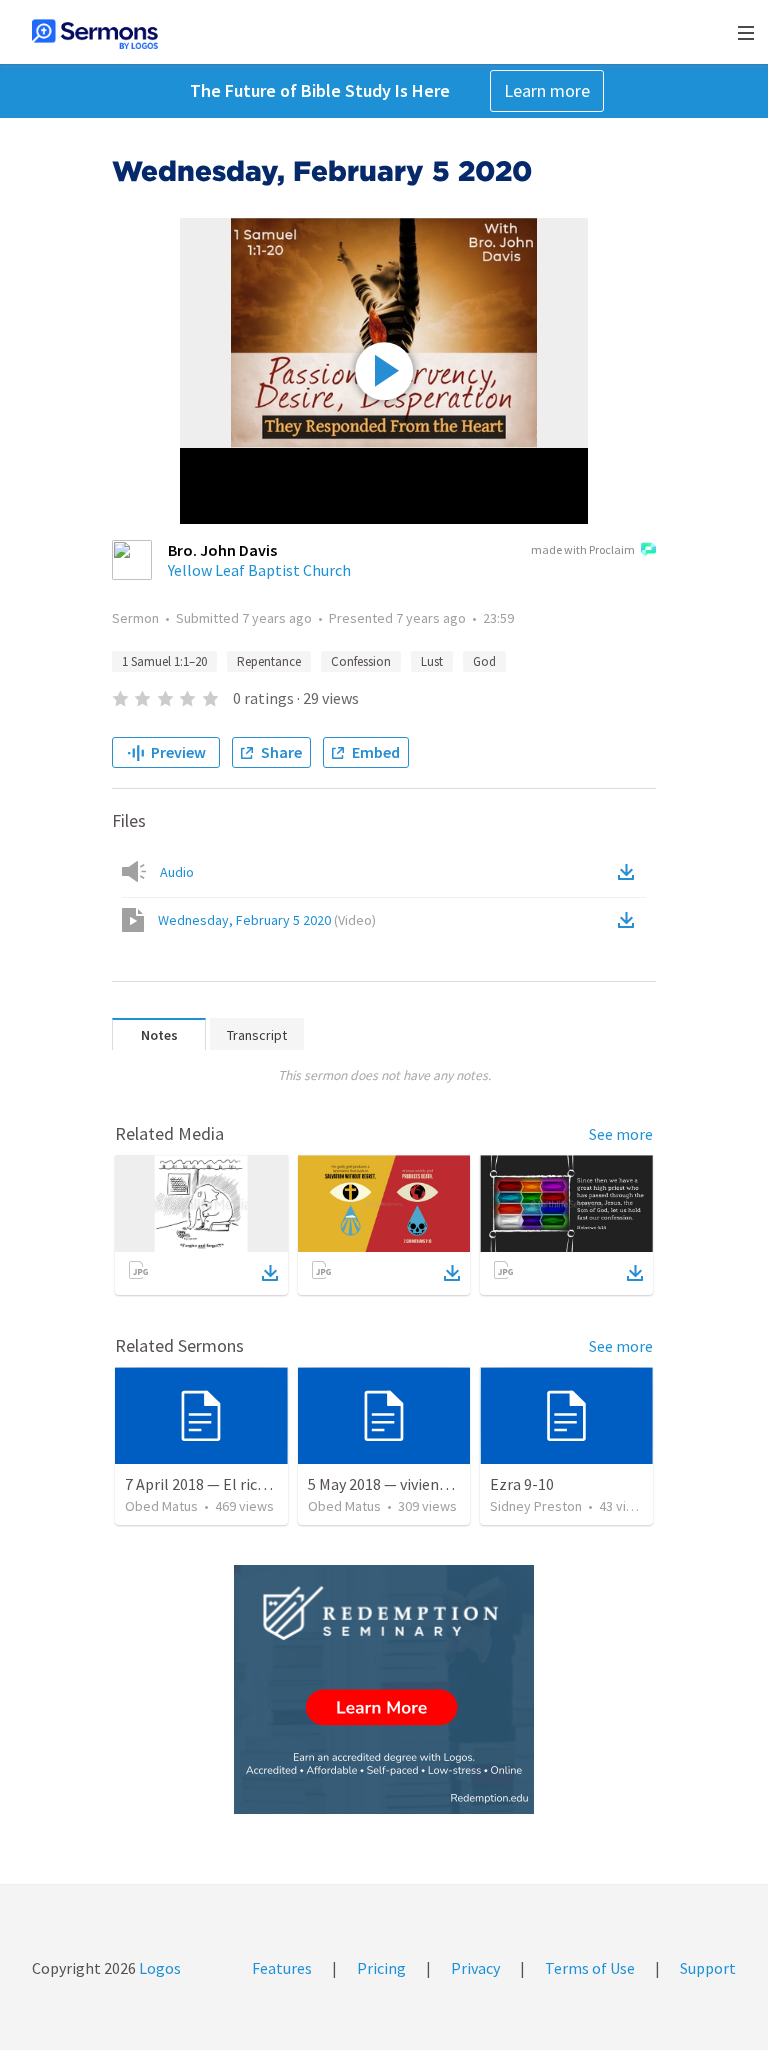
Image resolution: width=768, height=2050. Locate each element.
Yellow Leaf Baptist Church (259, 570)
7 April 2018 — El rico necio (215, 1484)
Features (282, 1968)
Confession (361, 661)
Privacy (475, 1968)
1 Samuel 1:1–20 (164, 661)
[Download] (270, 1273)
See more (621, 1134)
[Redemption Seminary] (384, 1689)
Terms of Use (590, 1968)
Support (708, 1968)
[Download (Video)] (630, 920)
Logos (158, 1968)
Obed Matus (161, 1506)
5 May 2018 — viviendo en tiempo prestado (451, 1484)
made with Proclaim (583, 549)
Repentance (269, 661)
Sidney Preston (536, 1506)
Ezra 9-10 (522, 1484)
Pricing (381, 1968)
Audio (177, 872)
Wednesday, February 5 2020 (267, 920)
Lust (432, 661)
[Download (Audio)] (630, 872)
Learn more (547, 90)
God (484, 661)
